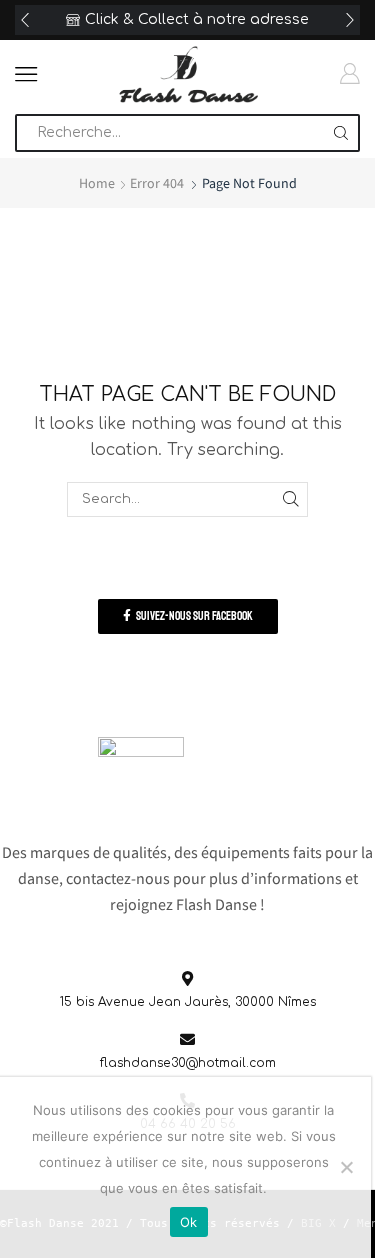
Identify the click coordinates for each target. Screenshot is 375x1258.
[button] (25, 20)
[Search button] (341, 133)
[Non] (346, 1167)
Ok (189, 1222)
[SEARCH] (291, 499)
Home (97, 183)
